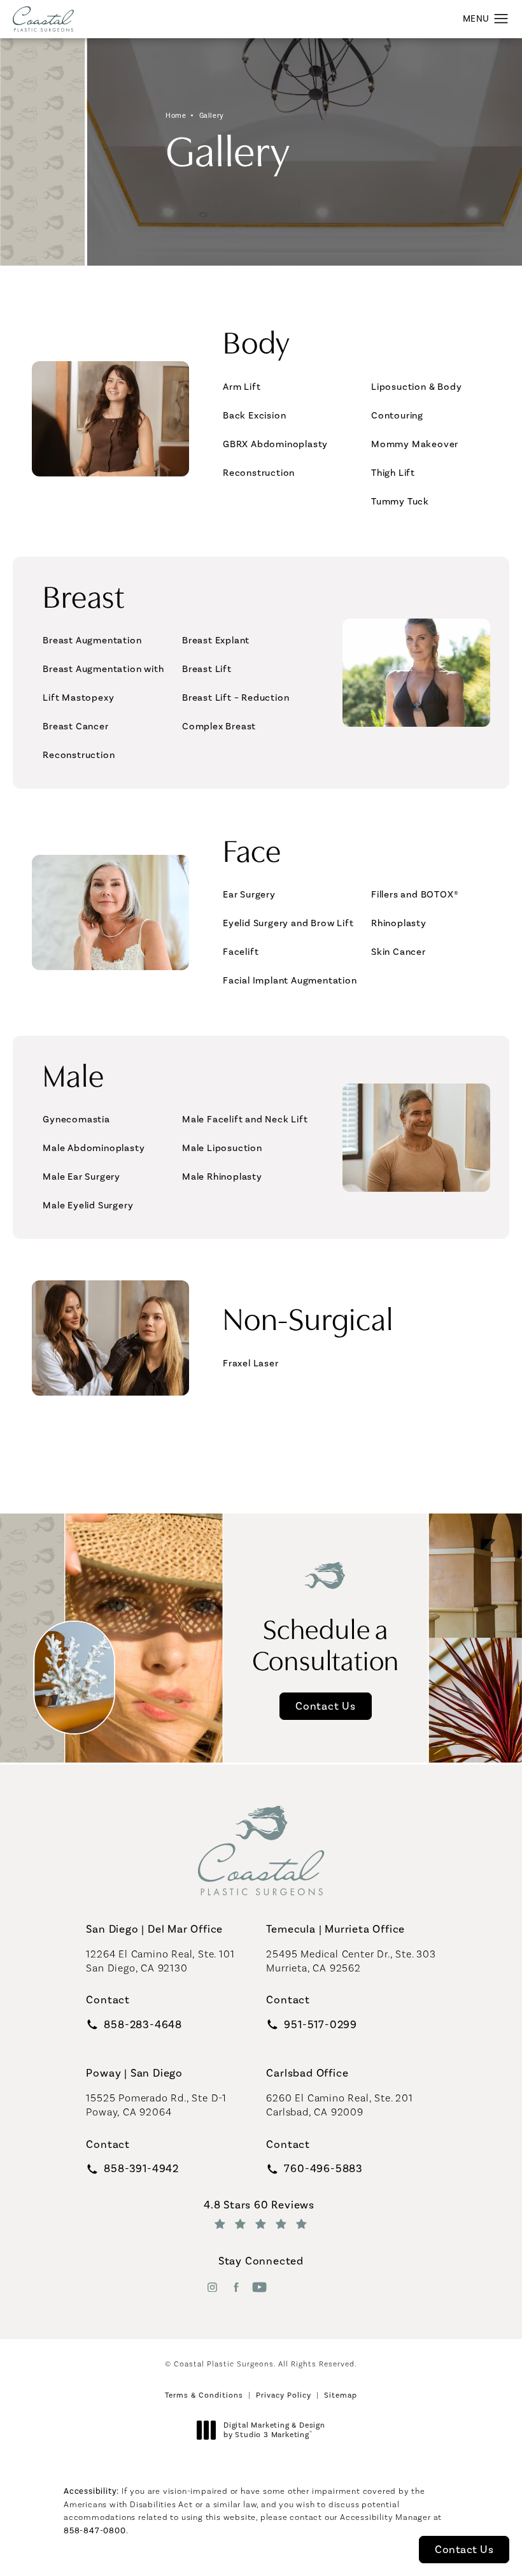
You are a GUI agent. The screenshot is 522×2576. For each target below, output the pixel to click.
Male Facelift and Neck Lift (245, 1119)
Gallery (212, 116)
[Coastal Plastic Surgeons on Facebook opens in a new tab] (236, 2287)
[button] (501, 19)
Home (176, 116)
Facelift (241, 952)
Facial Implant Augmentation (290, 980)
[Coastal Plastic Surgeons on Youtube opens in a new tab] (259, 2287)
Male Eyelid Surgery (88, 1205)
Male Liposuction (222, 1148)
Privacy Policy (284, 2395)
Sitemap (341, 2395)
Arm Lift (242, 387)
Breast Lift (207, 669)
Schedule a (326, 1643)
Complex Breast (219, 726)
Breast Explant (216, 640)
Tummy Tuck (400, 501)
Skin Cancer (399, 952)
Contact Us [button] (464, 2549)
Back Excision (254, 415)
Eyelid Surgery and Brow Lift (288, 923)
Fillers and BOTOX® (415, 894)
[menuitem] (212, 2287)
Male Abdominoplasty (94, 1148)
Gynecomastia (76, 1119)
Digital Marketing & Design (274, 2430)
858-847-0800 (95, 2530)
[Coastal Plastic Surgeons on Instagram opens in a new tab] (212, 2287)
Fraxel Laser (251, 1363)
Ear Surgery (249, 894)
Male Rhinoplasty (222, 1177)
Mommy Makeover (415, 444)
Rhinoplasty (399, 923)
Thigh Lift (393, 473)
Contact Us (326, 1706)
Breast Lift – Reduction (236, 698)
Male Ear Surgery (81, 1177)
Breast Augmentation (92, 640)
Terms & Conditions (204, 2395)
